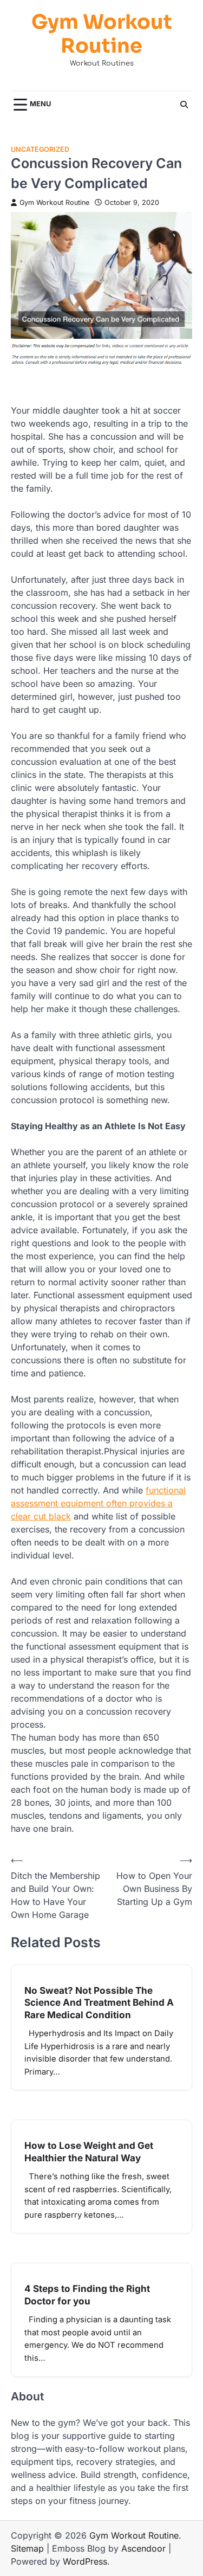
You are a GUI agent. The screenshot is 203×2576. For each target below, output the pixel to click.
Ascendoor (143, 2548)
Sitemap (27, 2548)
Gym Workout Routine (102, 35)
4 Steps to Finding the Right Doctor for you (87, 2294)
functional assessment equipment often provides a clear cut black (98, 1503)
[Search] (184, 105)
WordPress (85, 2561)
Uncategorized (40, 149)
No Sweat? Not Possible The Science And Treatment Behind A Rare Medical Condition (99, 2002)
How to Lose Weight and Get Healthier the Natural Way (89, 2151)
